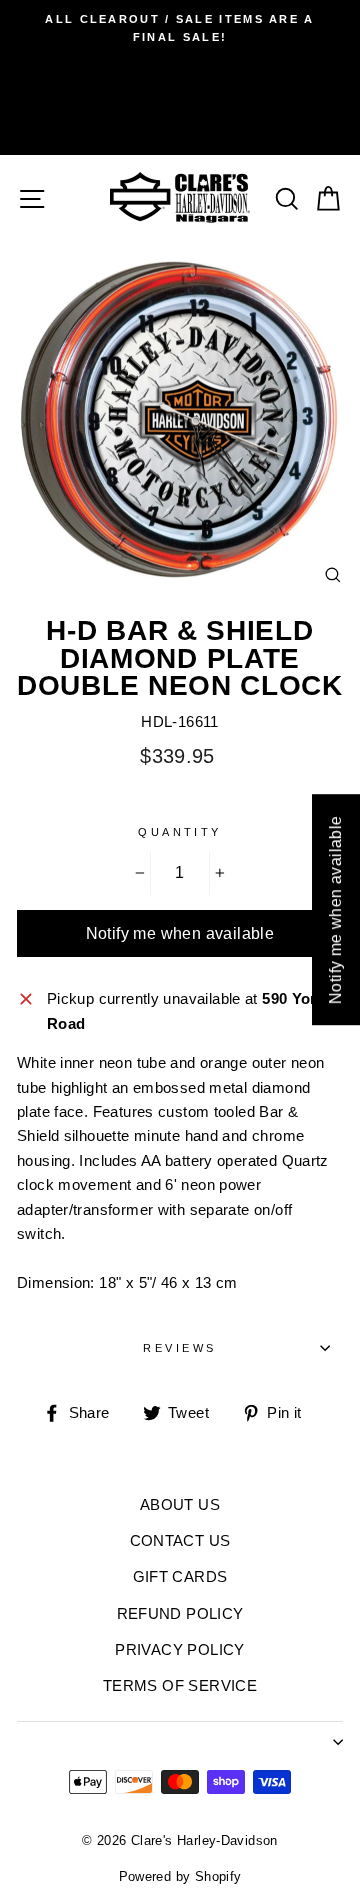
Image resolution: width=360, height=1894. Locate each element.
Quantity (180, 832)
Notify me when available (180, 933)
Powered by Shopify (180, 1877)
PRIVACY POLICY (179, 1649)
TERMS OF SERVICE (180, 1685)
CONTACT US (180, 1540)
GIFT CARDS (180, 1576)
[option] (180, 28)
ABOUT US (180, 1504)
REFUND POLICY (180, 1613)
